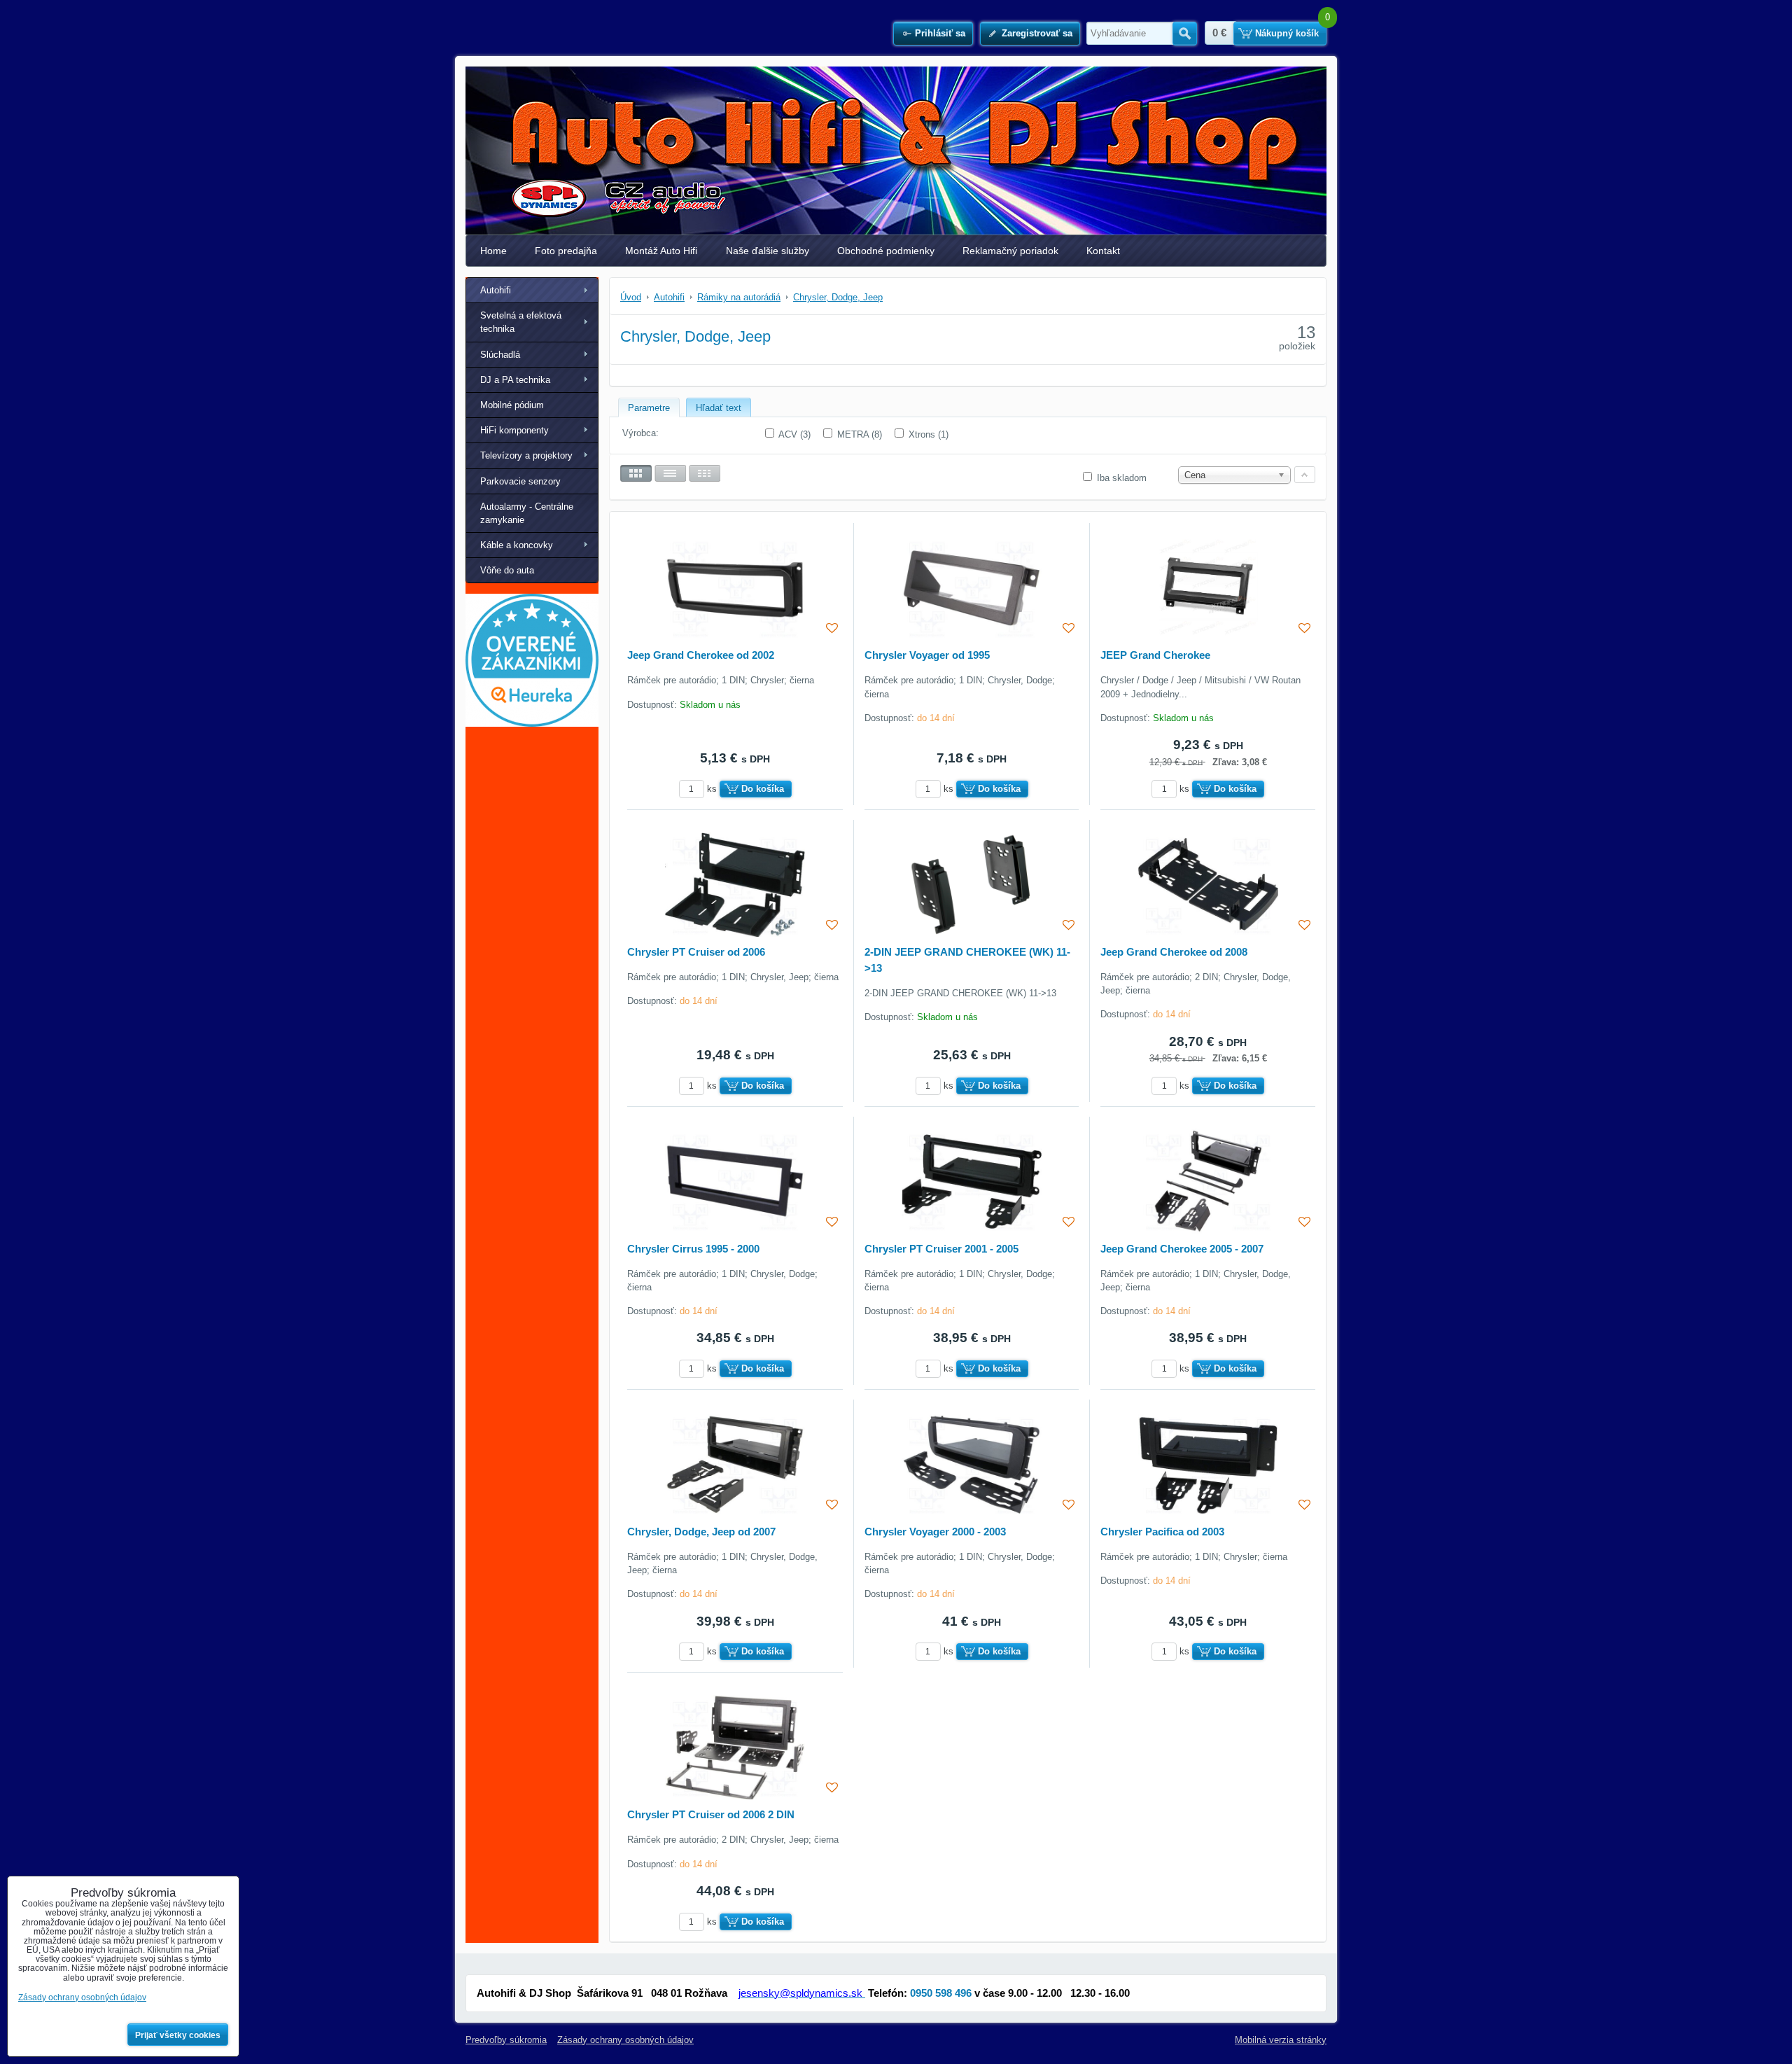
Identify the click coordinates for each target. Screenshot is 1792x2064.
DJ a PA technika (515, 380)
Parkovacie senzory (520, 481)
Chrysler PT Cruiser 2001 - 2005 (941, 1249)
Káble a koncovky (517, 545)
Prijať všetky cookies (178, 2035)
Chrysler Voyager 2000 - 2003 (935, 1532)
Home (493, 251)
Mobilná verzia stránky (1281, 2040)
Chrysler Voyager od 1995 (927, 655)
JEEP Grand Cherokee (1155, 655)
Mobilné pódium (512, 405)
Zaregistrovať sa (1037, 33)
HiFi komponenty (514, 430)
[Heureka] (532, 724)
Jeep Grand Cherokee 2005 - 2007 (1182, 1249)
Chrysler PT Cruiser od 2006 (696, 952)
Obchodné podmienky (886, 251)
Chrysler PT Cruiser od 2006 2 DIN (711, 1814)
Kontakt (1103, 251)
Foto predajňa (566, 251)
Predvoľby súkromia (506, 2040)
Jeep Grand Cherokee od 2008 (1174, 952)
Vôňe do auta (507, 570)
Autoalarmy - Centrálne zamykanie (527, 513)
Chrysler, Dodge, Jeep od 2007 (701, 1532)
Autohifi (496, 290)
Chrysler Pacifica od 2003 (1162, 1532)
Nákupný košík (1287, 33)
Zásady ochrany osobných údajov (625, 2040)
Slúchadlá (500, 355)
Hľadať (1185, 34)
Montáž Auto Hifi (661, 251)
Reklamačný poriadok (1010, 251)
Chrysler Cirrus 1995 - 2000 (693, 1249)
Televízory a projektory (526, 455)
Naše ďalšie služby (768, 251)
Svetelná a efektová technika (521, 322)
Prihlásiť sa (940, 33)
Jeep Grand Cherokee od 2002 (701, 655)
